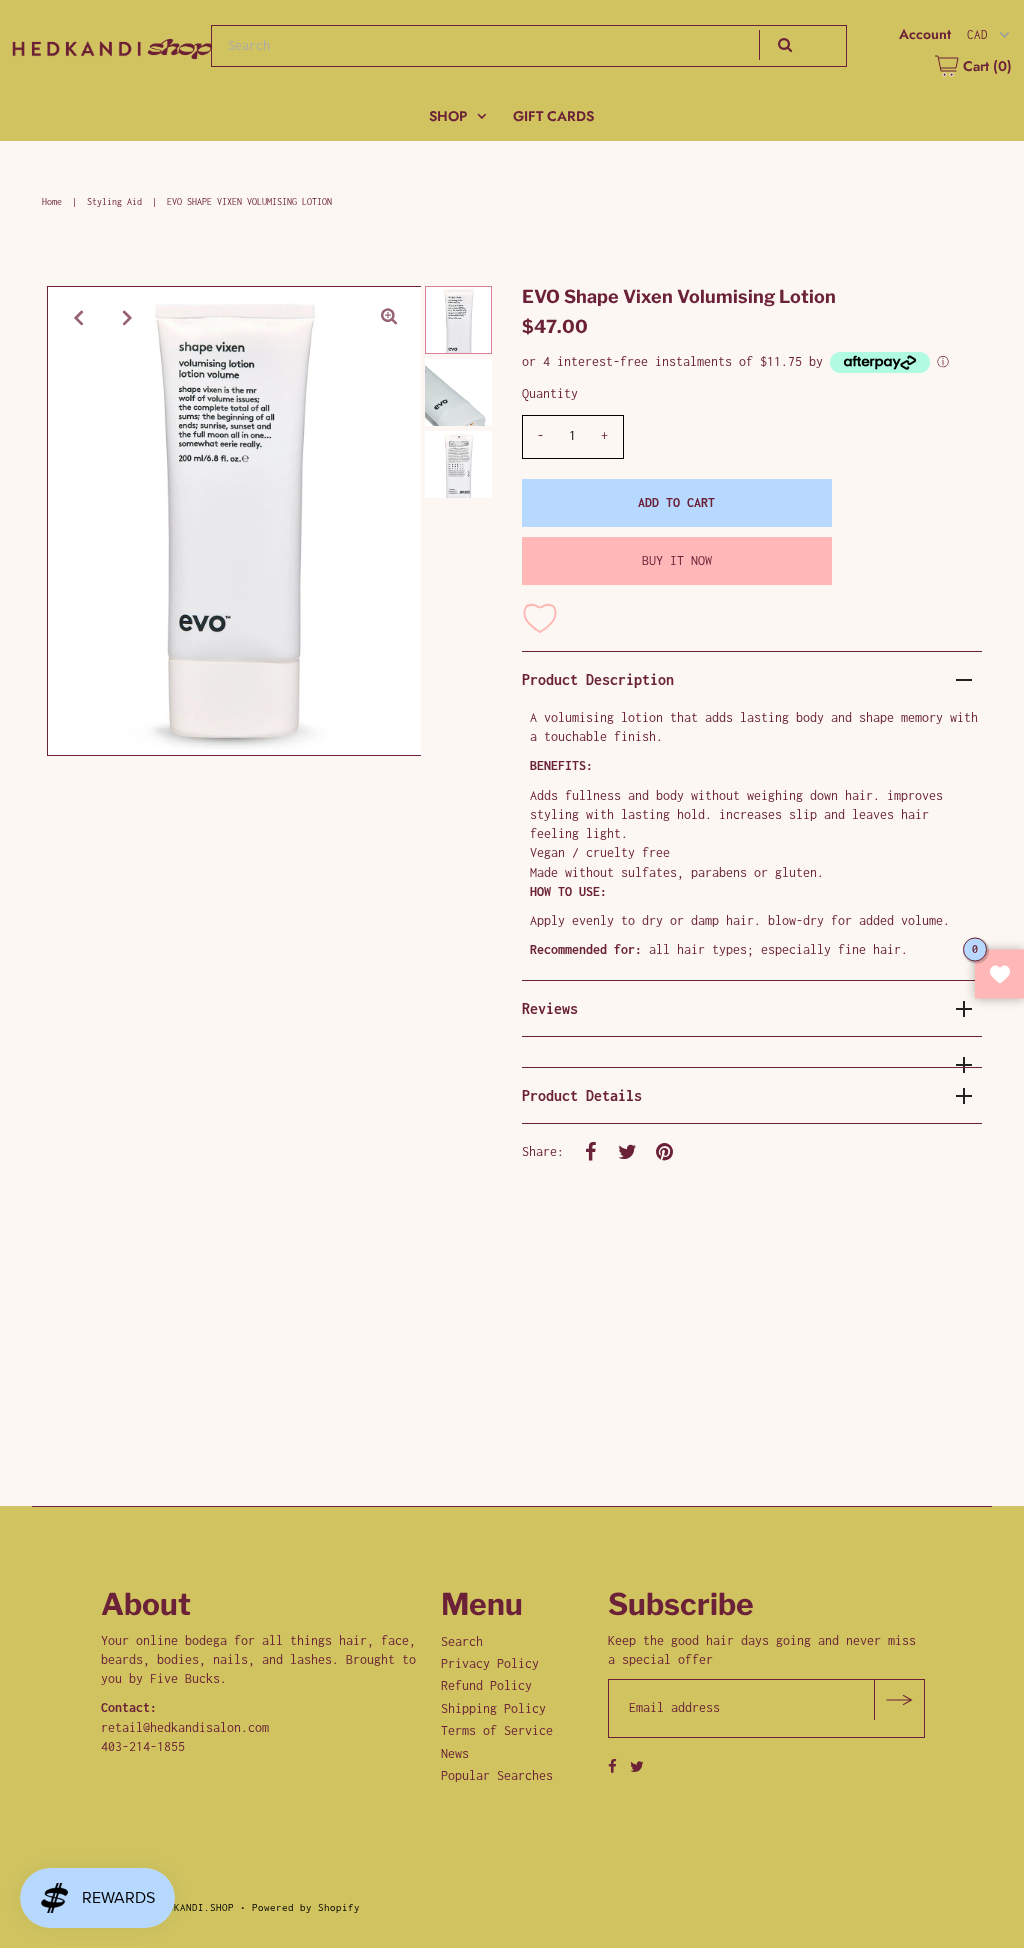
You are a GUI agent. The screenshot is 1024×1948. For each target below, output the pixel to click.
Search (462, 1641)
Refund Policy (486, 1685)
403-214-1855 (143, 1746)
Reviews (550, 1008)
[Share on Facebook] (591, 1151)
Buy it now (677, 560)
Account (925, 34)
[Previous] (79, 318)
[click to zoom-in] (389, 318)
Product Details (582, 1095)
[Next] (128, 318)
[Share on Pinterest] (665, 1151)
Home (52, 201)
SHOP (448, 116)
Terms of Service (497, 1730)
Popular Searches (497, 1775)
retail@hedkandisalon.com (185, 1727)
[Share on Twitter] (628, 1151)
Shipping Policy (493, 1708)
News (455, 1753)
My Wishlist (999, 974)
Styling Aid (114, 201)
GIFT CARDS (553, 116)
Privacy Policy (490, 1663)
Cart (985, 66)
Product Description (598, 679)
